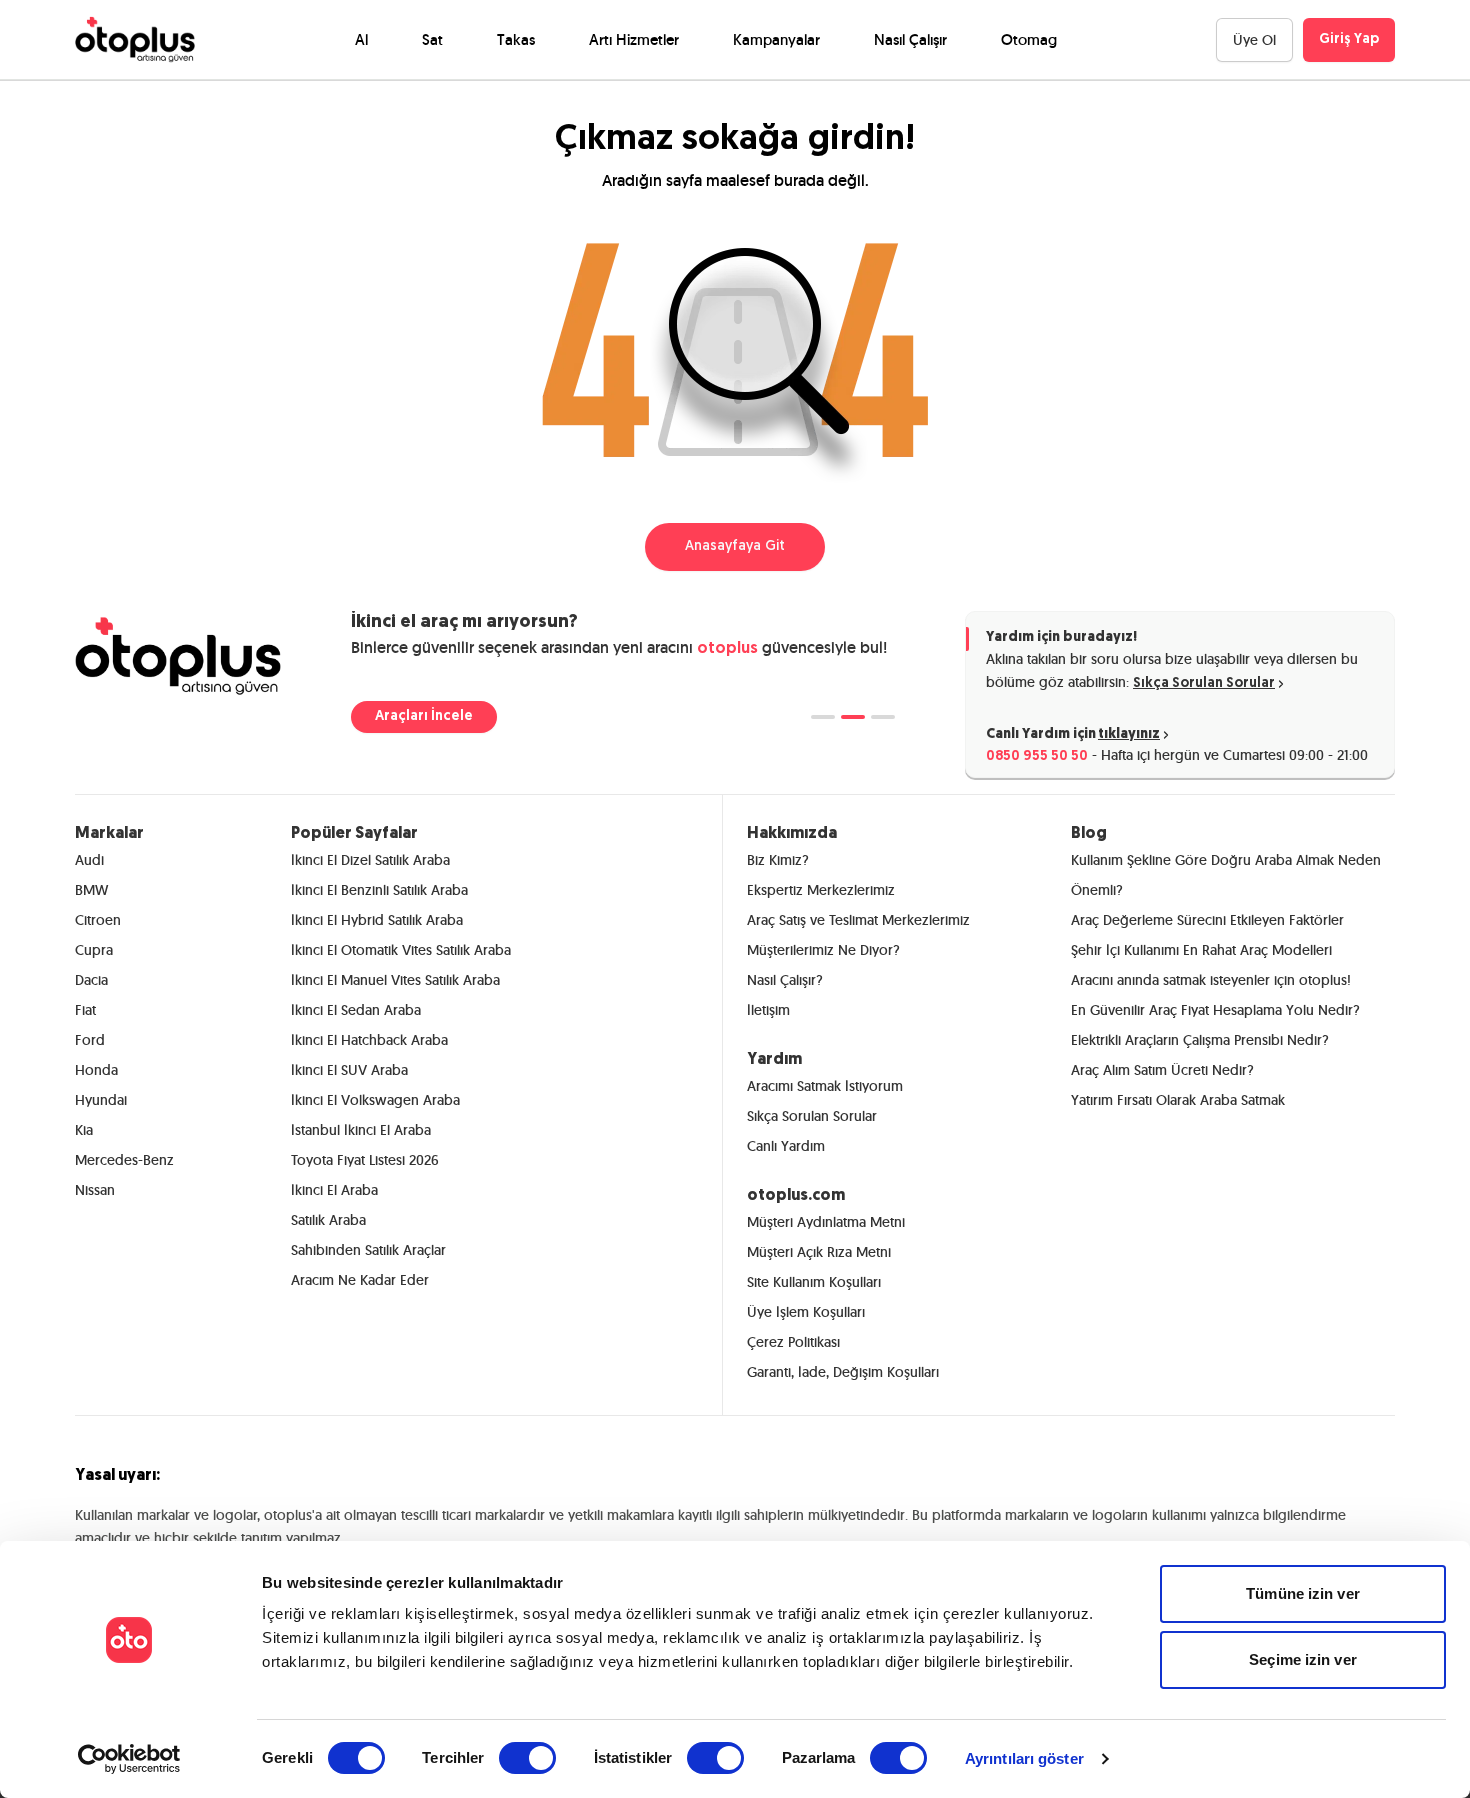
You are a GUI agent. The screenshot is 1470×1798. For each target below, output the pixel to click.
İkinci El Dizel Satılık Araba (370, 860)
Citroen (98, 920)
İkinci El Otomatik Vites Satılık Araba (401, 950)
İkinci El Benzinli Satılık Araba (379, 890)
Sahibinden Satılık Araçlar (368, 1250)
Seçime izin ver (1303, 1659)
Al (361, 39)
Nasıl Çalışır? (785, 980)
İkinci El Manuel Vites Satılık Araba (395, 980)
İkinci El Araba (334, 1190)
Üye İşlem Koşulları (806, 1312)
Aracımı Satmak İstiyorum (825, 1086)
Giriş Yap (1349, 39)
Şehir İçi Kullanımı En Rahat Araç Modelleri (1201, 950)
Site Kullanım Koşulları (814, 1282)
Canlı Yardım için (1073, 734)
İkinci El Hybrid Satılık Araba (377, 920)
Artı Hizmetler (634, 39)
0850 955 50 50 (1037, 756)
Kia (84, 1130)
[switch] (527, 1758)
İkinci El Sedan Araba (356, 1010)
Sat (432, 39)
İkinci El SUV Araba (349, 1070)
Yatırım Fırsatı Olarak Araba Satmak (1178, 1100)
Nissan (95, 1190)
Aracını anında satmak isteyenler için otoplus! (1211, 980)
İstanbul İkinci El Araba (361, 1130)
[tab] (823, 717)
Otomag (1029, 39)
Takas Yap (409, 716)
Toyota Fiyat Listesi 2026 (365, 1160)
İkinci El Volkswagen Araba (375, 1100)
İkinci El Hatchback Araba (369, 1040)
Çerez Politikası (793, 1342)
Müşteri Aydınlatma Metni (826, 1222)
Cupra (94, 950)
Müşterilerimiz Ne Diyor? (823, 950)
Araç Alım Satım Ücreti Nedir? (1162, 1070)
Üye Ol (1254, 40)
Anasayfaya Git (735, 546)
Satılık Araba (328, 1220)
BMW (91, 890)
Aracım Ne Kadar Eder (360, 1280)
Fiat (85, 1010)
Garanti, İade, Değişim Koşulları (843, 1372)
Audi (89, 860)
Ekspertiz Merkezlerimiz (821, 890)
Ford (90, 1040)
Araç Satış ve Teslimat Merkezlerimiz (858, 920)
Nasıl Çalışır (910, 39)
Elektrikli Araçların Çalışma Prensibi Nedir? (1200, 1040)
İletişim (768, 1010)
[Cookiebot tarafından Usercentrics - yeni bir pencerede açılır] (129, 1759)
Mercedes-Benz (124, 1160)
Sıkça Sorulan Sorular (1204, 683)
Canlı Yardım (786, 1146)
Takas (516, 39)
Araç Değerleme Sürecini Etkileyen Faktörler (1207, 920)
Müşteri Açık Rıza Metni (819, 1252)
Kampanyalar (776, 39)
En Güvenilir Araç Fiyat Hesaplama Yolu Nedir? (1215, 1010)
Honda (96, 1070)
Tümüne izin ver (1303, 1593)
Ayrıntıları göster (1024, 1758)
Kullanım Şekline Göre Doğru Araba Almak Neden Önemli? (1226, 875)
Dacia (91, 980)
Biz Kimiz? (778, 860)
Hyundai (101, 1100)
